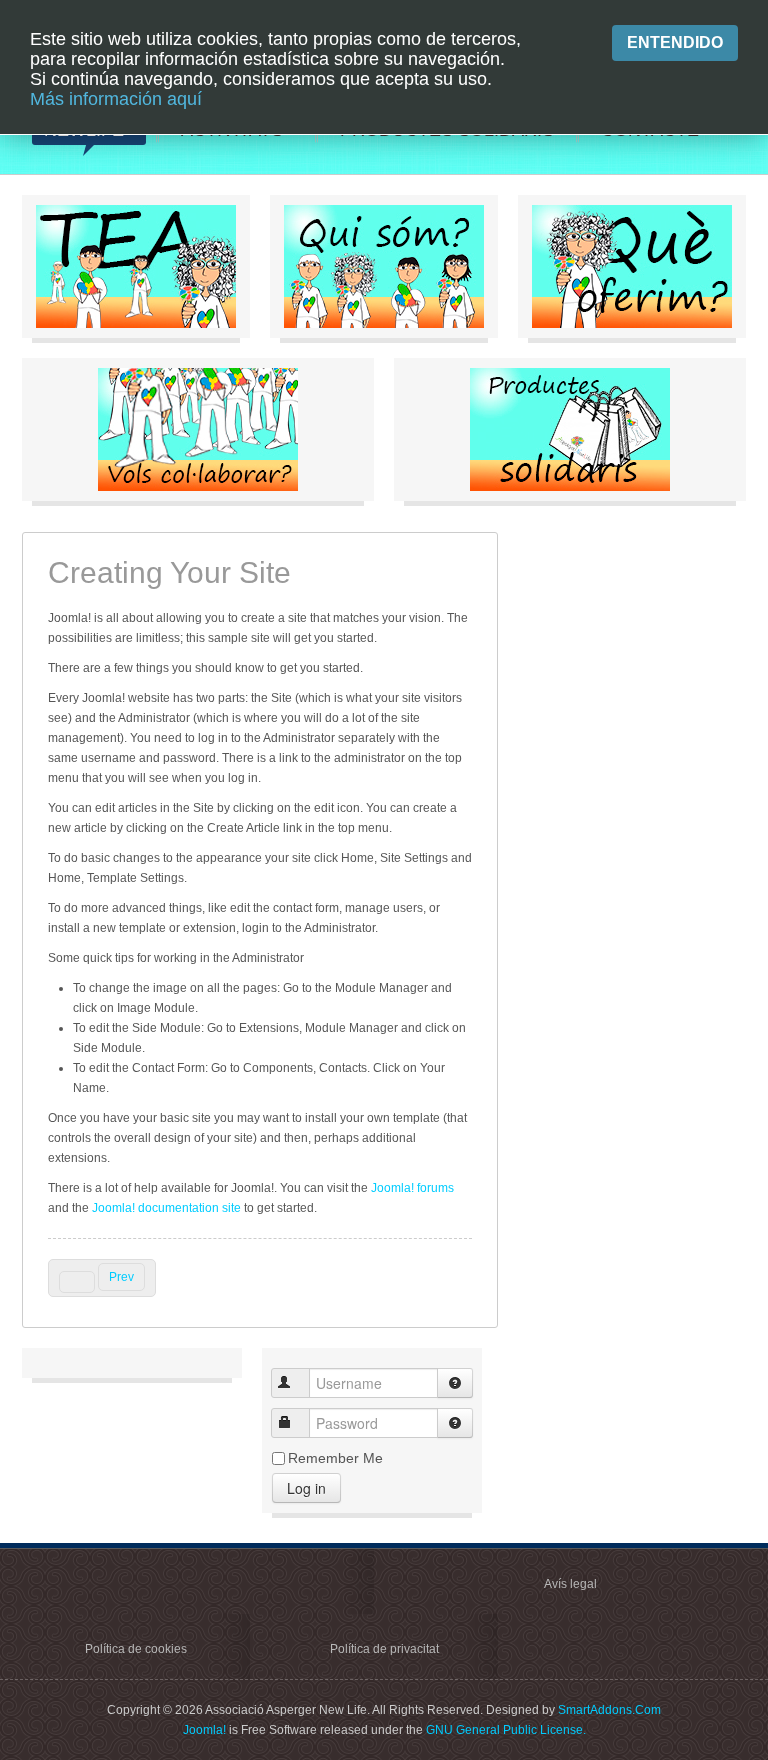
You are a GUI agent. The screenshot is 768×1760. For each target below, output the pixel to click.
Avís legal (570, 1584)
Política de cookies (136, 1649)
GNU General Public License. (506, 1730)
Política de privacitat (384, 1649)
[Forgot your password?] (455, 1423)
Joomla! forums (412, 1188)
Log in (306, 1488)
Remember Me (335, 1458)
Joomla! (204, 1730)
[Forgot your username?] (455, 1383)
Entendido (675, 42)
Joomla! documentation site (165, 1208)
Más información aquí (116, 99)
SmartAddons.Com (609, 1710)
